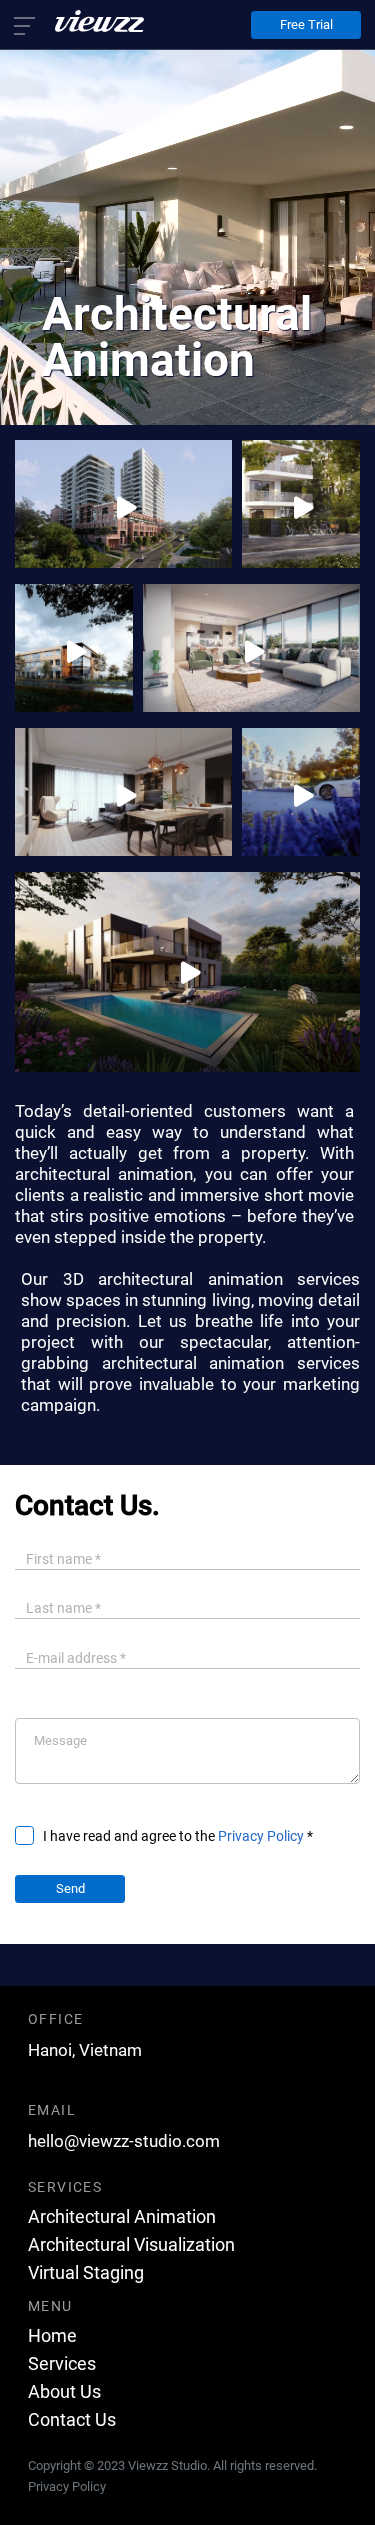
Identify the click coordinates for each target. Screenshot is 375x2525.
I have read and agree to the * (178, 1836)
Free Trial (306, 24)
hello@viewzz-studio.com (124, 2141)
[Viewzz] (96, 21)
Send (70, 1888)
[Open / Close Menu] (44, 27)
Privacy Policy (261, 1836)
